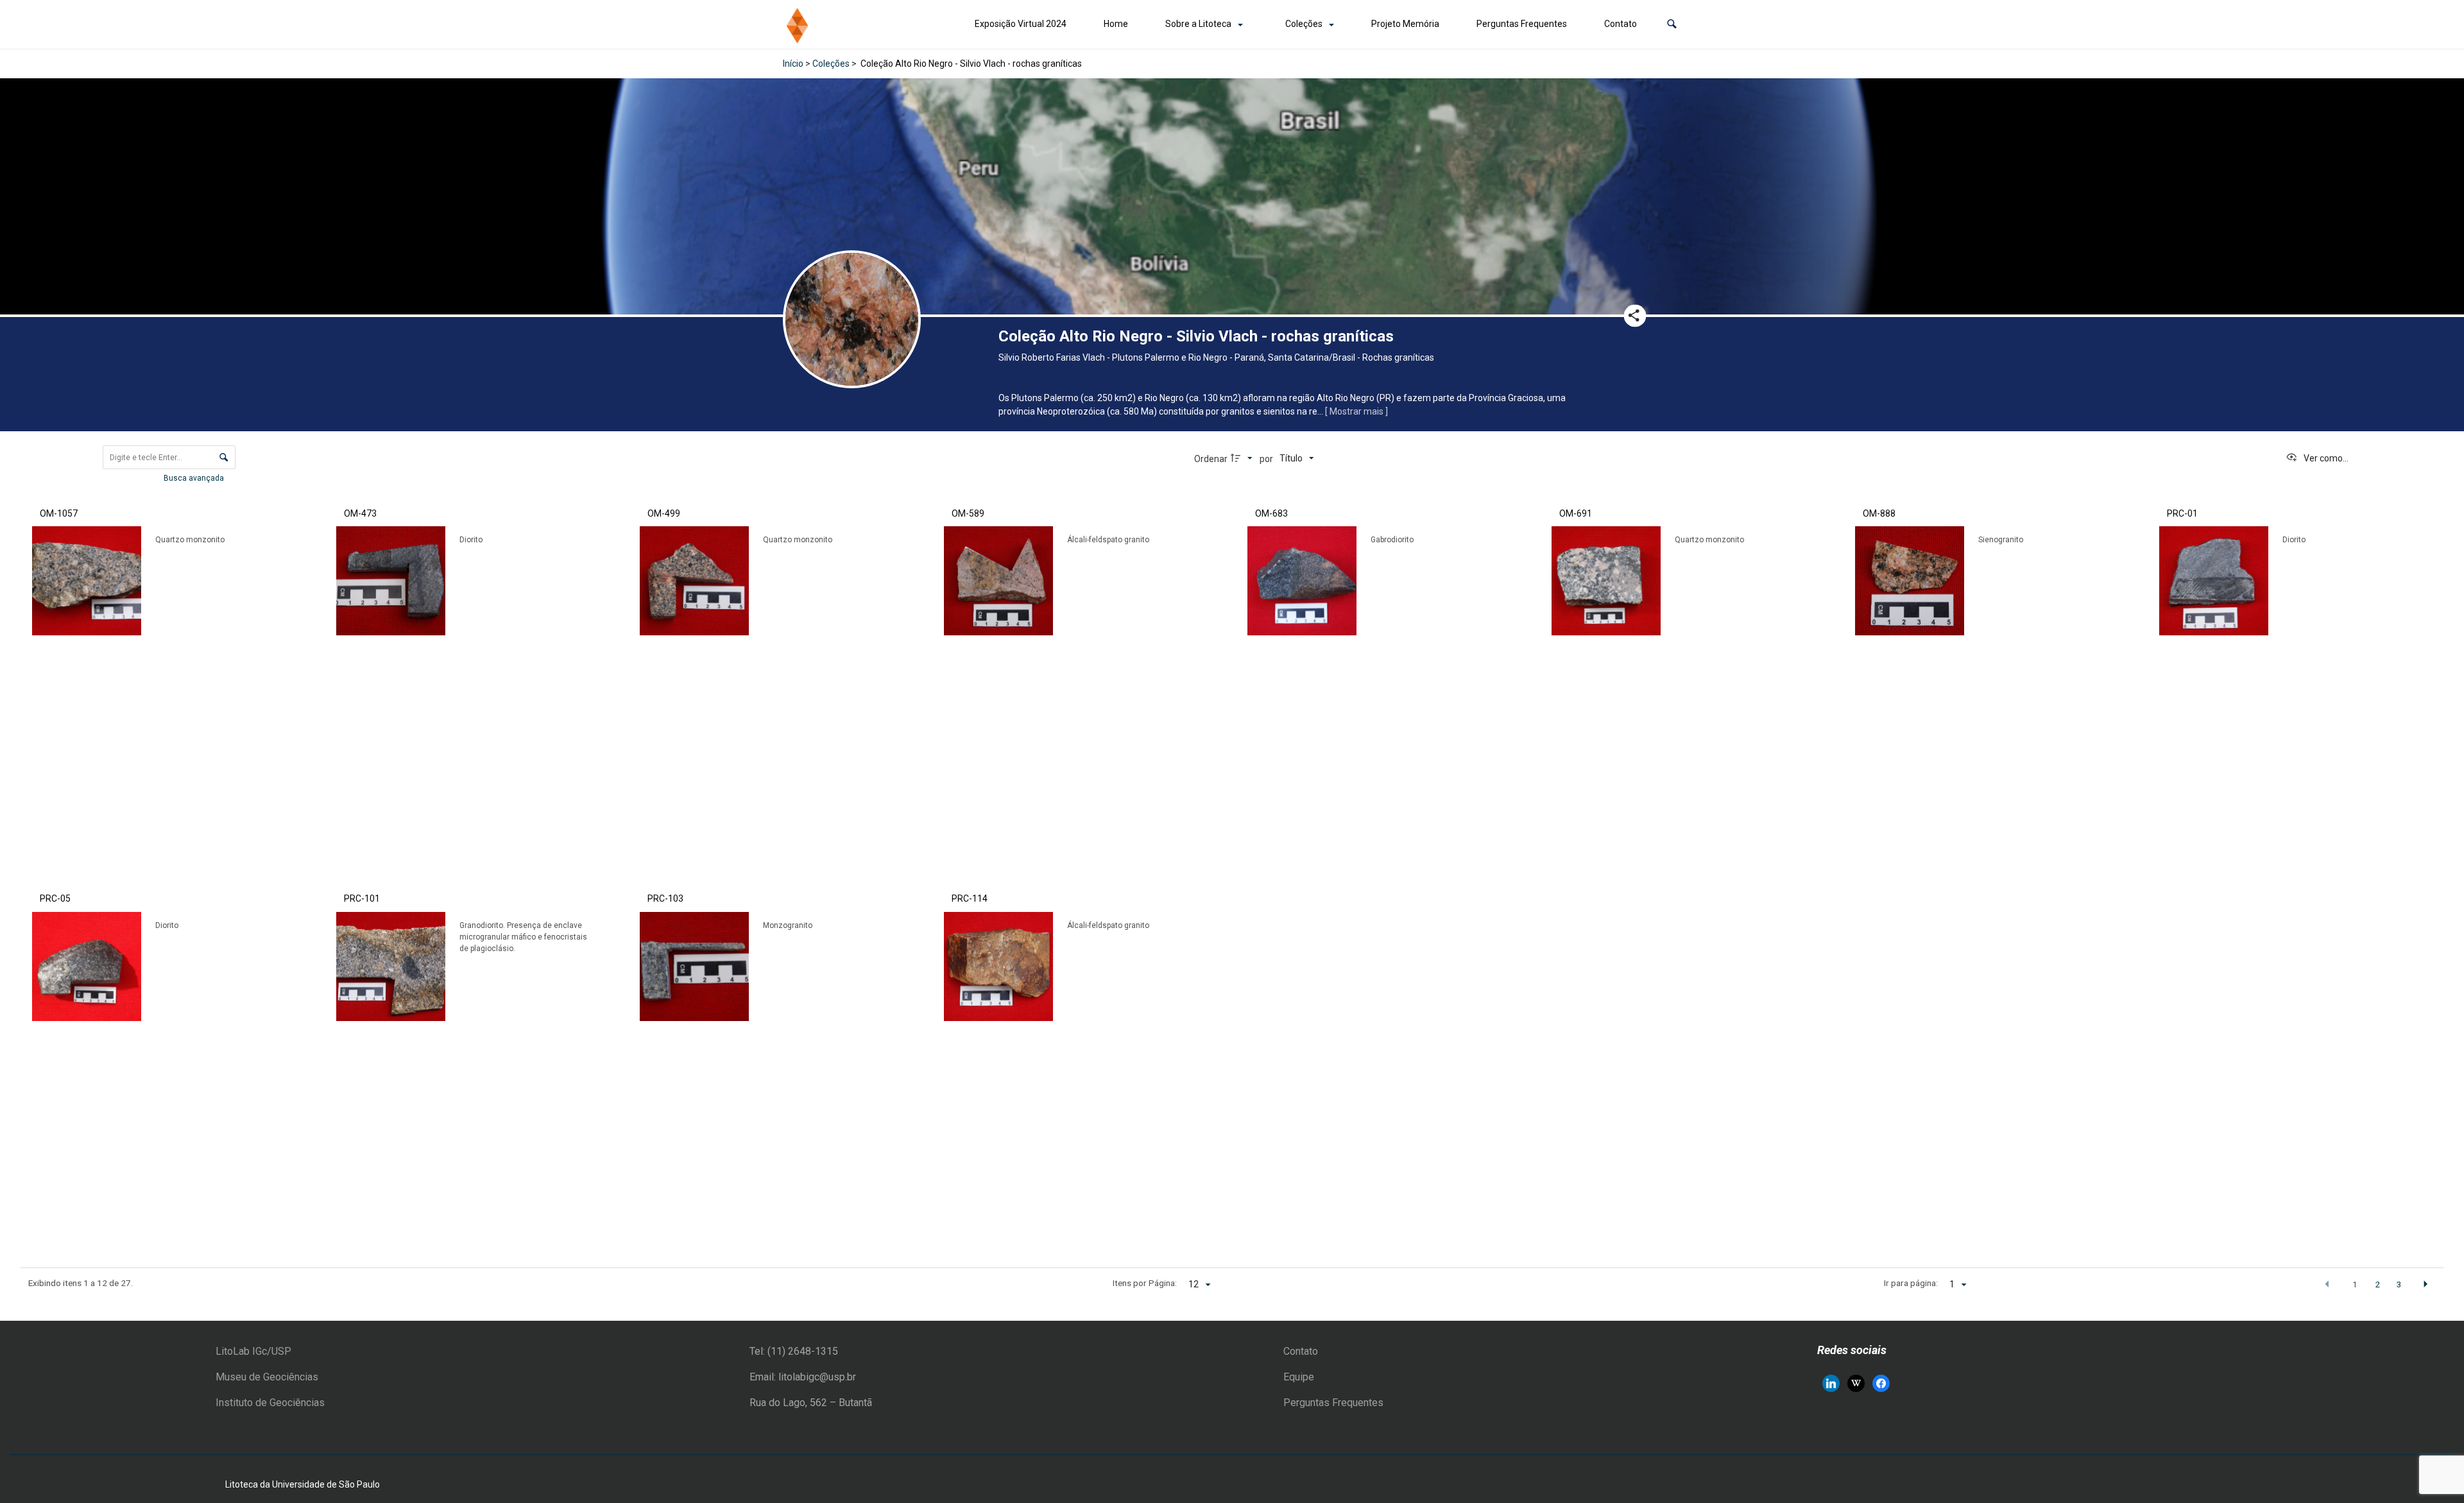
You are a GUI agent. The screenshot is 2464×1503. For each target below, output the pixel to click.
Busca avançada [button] (195, 478)
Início (793, 64)
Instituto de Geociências (270, 1403)
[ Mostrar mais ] (1356, 411)
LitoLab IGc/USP (253, 1351)
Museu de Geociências (267, 1377)
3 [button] (2399, 1284)
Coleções (1304, 24)
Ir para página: (1911, 1283)
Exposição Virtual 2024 (1021, 24)
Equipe (1299, 1377)
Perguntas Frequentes (1522, 24)
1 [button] (2355, 1284)
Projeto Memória (1405, 24)
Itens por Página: (1145, 1283)
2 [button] (2377, 1284)
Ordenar (1211, 459)
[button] (1672, 24)
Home (1116, 24)
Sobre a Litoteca (1198, 24)
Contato (1621, 24)
